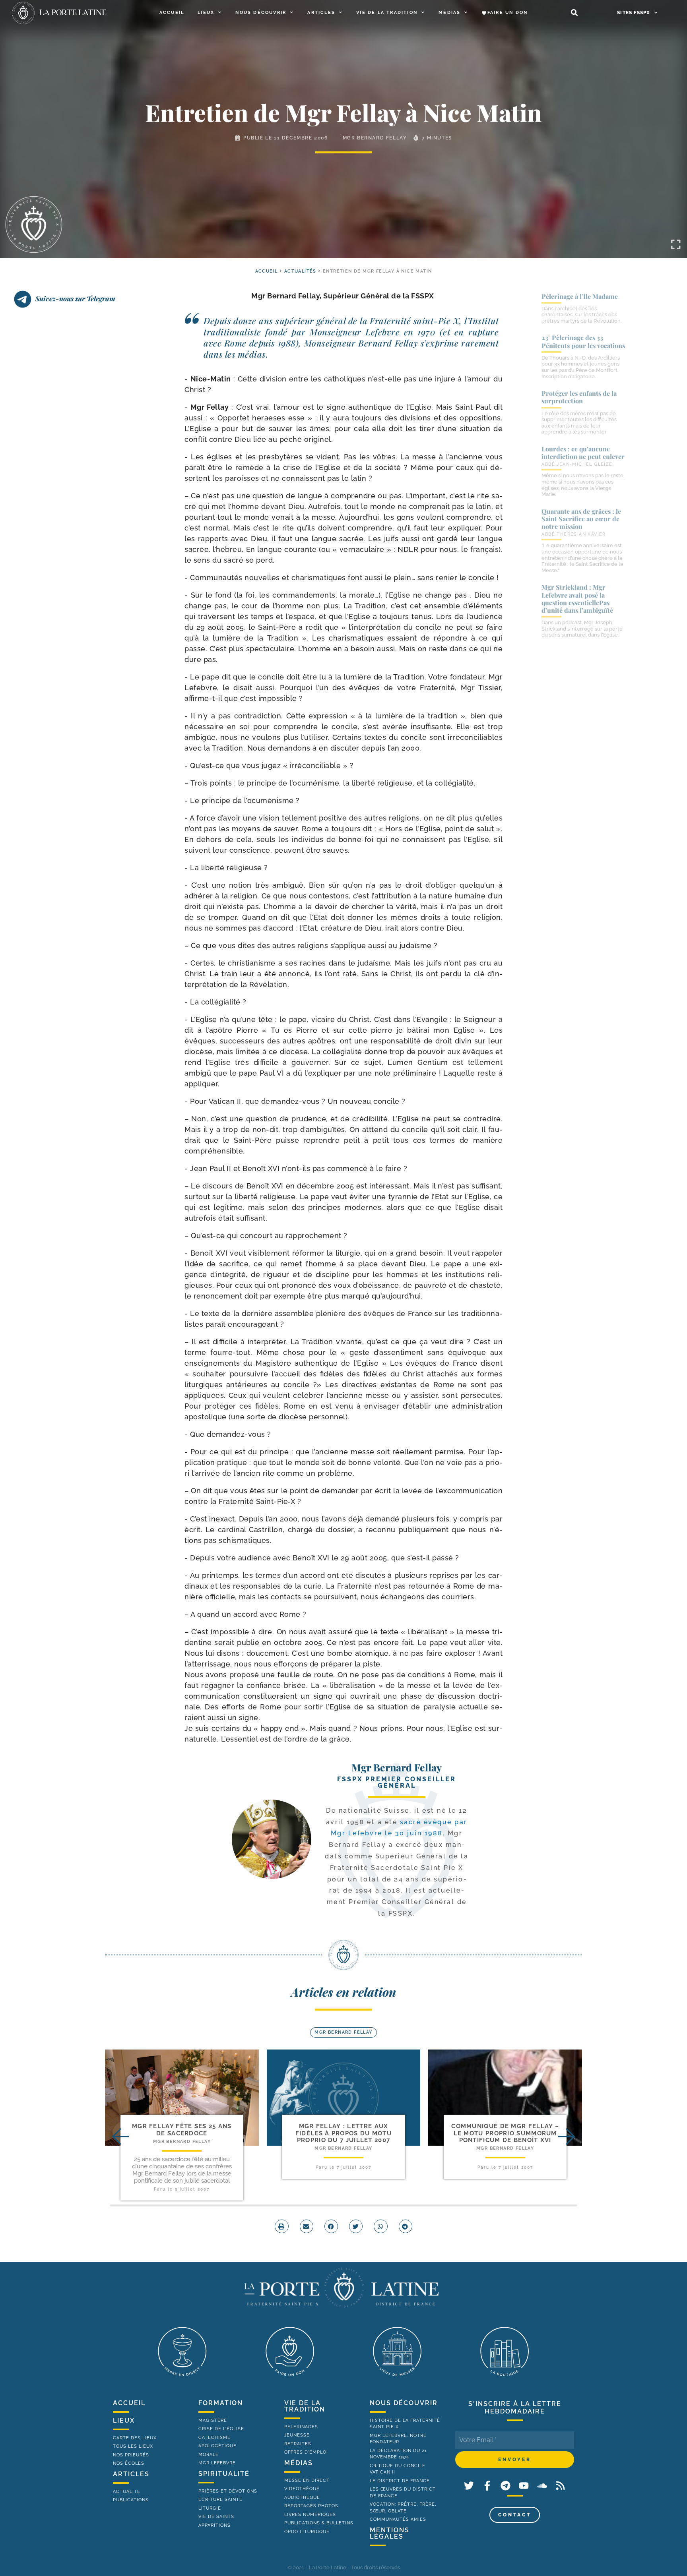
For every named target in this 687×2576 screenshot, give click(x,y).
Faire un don (507, 13)
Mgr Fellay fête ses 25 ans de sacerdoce (182, 2130)
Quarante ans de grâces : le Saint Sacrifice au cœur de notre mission (581, 519)
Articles (321, 13)
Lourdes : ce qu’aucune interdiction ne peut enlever (583, 453)
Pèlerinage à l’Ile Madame (580, 296)
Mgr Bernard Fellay (375, 138)
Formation (221, 2403)
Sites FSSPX (634, 13)
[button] (574, 13)
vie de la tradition (305, 2406)
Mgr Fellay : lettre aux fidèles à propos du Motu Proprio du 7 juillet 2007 (343, 2133)
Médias (449, 13)
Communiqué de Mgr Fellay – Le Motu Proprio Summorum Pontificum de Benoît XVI (505, 2133)
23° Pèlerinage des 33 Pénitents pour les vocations (583, 341)
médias (299, 2463)
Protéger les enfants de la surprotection (579, 397)
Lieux (206, 13)
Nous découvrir (261, 13)
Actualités (300, 271)
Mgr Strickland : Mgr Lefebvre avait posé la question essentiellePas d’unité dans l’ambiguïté (577, 599)
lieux (124, 2420)
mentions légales (390, 2533)
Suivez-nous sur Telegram (75, 298)
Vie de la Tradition (387, 13)
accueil (267, 271)
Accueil (172, 13)
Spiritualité (224, 2474)
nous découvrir (404, 2403)
